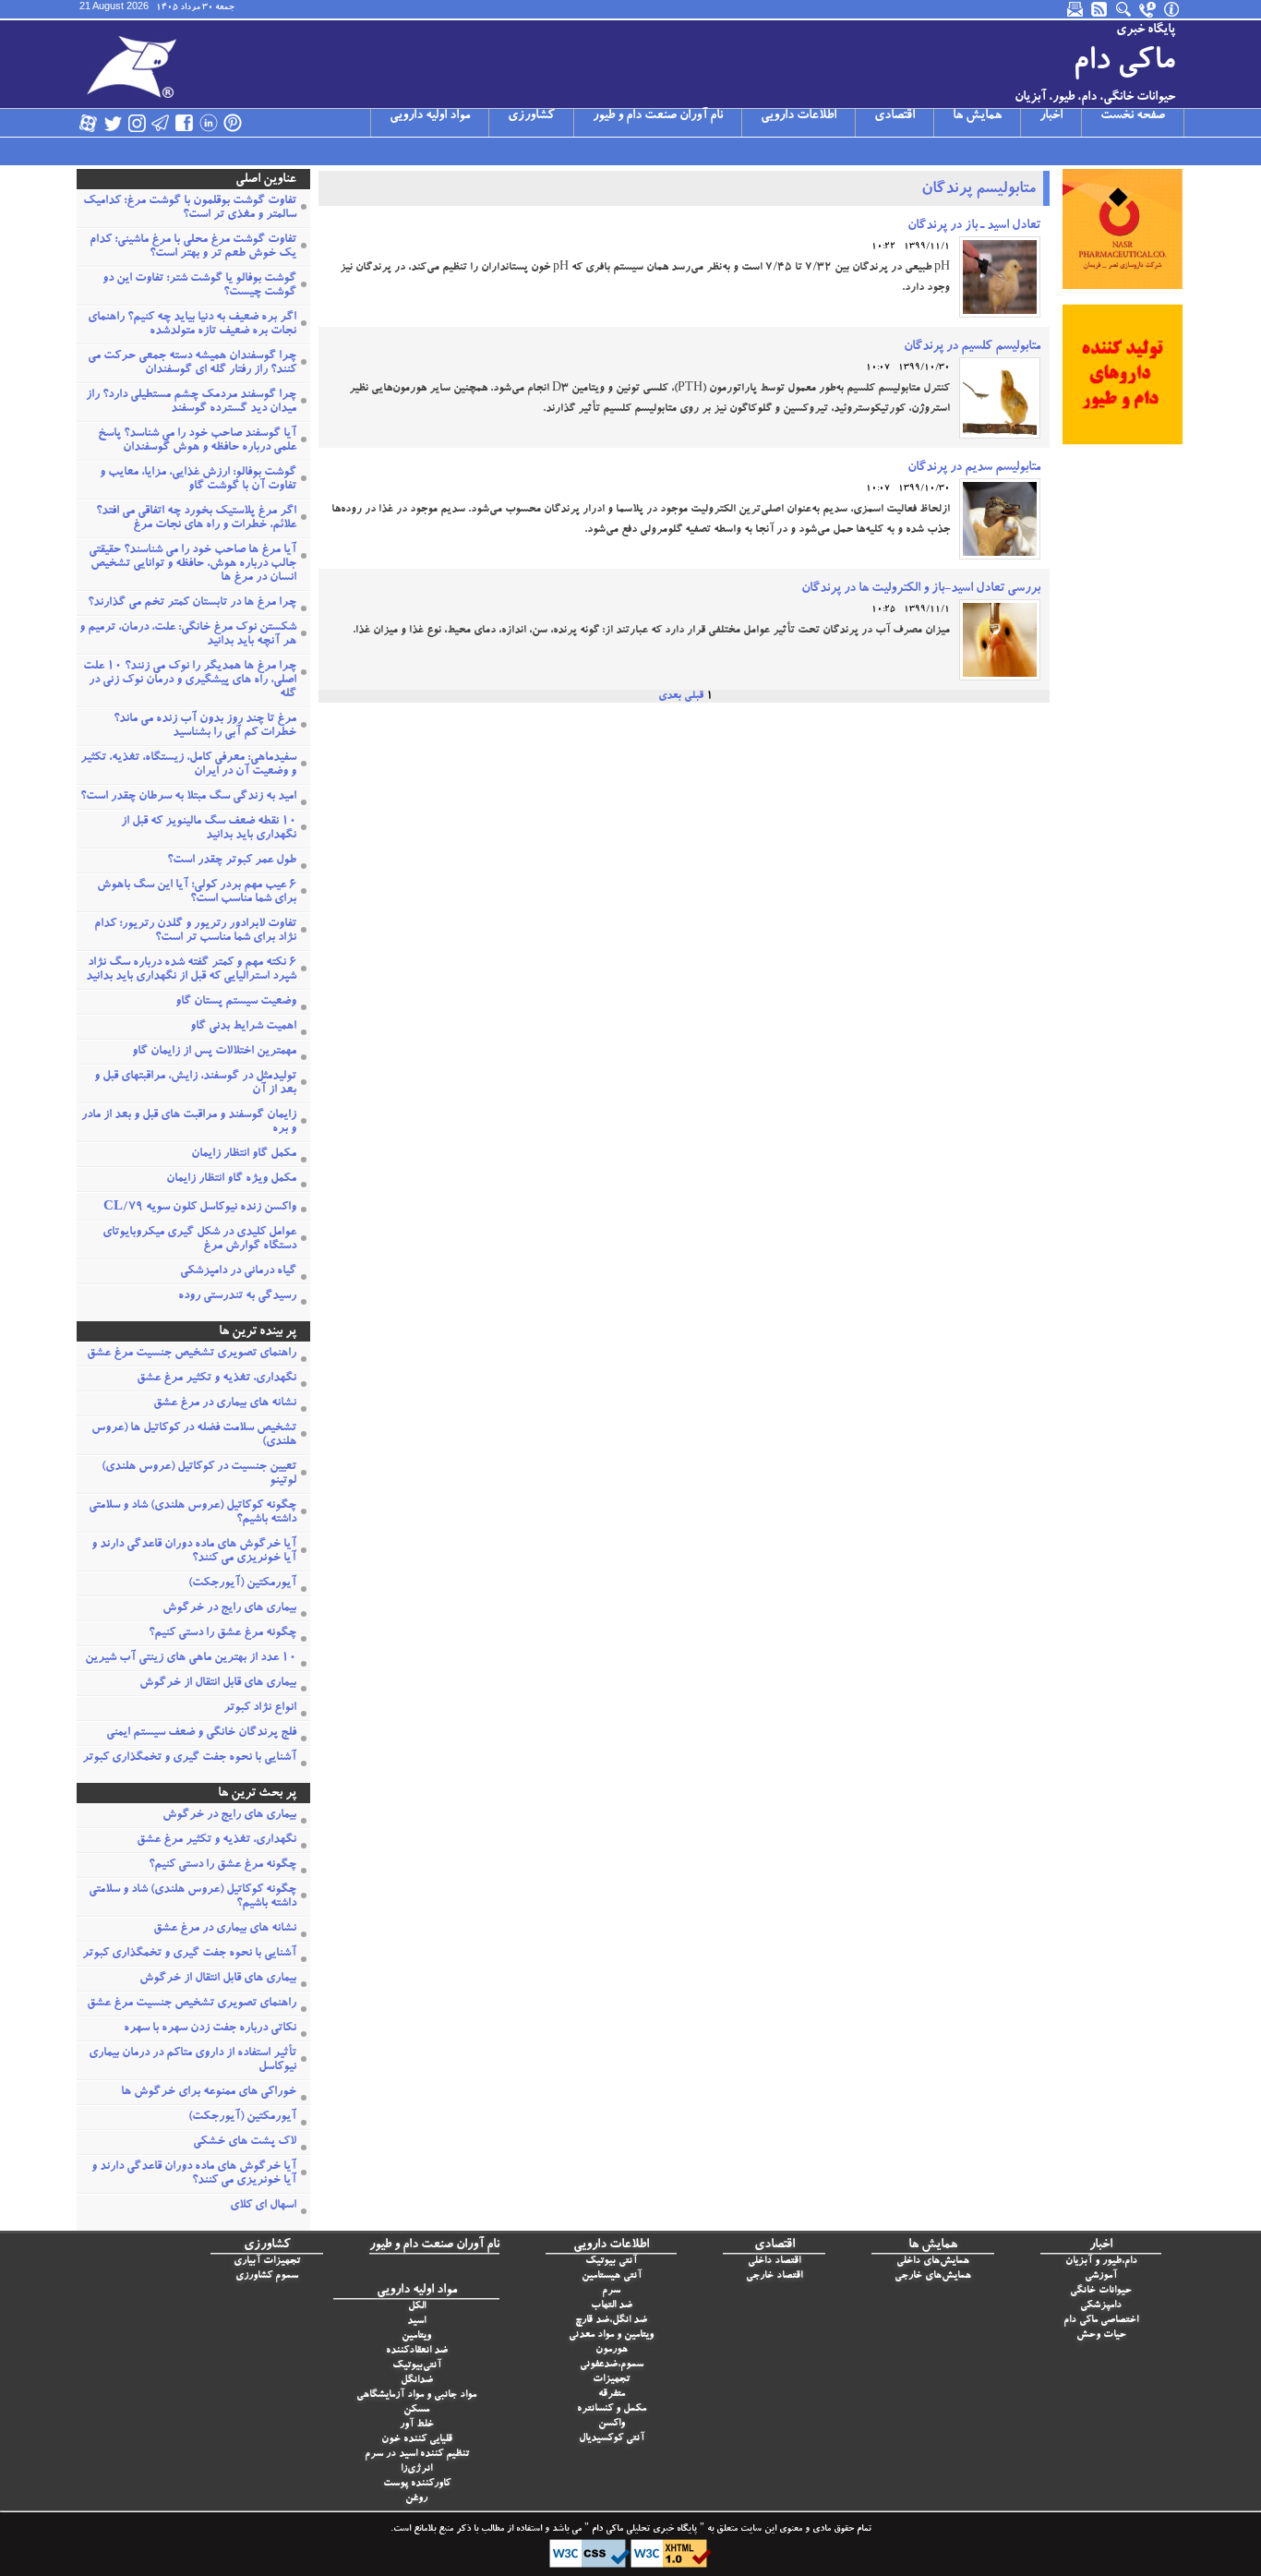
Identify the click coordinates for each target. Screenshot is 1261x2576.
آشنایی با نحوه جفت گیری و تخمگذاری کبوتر (189, 1758)
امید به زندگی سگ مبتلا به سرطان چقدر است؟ (188, 797)
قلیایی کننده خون (417, 2440)
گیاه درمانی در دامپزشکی (238, 1272)
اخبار (1051, 116)
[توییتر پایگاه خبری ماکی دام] (113, 123)
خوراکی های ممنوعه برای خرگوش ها (209, 2093)
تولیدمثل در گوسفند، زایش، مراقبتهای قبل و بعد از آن (195, 1084)
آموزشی (1101, 2276)
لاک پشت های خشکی (245, 2143)
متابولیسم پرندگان (979, 190)
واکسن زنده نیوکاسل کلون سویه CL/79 (200, 1208)
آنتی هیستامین (612, 2276)
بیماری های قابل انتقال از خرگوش (218, 1684)
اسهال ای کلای (263, 2206)
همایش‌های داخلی (933, 2262)
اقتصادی (895, 116)
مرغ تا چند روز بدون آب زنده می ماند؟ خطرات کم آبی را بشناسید (205, 727)
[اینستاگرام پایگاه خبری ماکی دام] (137, 123)
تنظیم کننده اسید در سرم (417, 2455)
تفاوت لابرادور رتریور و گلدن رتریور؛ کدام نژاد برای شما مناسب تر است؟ (195, 932)
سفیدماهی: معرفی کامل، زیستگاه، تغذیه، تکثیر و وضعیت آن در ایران (188, 765)
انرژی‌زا (416, 2469)
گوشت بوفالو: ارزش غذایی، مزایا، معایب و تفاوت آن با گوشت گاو (198, 480)
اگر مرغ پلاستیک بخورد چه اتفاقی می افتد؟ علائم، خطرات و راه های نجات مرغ (196, 519)
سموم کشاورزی (267, 2276)
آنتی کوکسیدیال (612, 2439)
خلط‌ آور (417, 2425)
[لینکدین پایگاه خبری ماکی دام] (209, 123)
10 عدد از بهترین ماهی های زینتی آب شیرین (191, 1659)
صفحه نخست (1133, 116)
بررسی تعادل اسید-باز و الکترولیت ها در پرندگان (921, 589)
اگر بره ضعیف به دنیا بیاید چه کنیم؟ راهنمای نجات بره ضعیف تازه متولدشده (192, 325)
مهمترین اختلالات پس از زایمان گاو (214, 1052)
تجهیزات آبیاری (267, 2262)
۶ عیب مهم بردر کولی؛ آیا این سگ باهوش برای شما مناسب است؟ (197, 893)
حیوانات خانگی (1101, 2291)
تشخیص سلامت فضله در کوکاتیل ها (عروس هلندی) (194, 1436)
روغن (416, 2499)
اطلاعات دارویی (799, 116)
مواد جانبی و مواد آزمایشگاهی (416, 2395)
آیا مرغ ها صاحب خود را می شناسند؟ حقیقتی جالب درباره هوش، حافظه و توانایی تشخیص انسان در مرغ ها (192, 565)
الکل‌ (417, 2307)
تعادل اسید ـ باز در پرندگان (974, 226)
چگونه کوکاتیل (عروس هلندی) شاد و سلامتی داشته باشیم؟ (192, 1513)
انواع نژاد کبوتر (260, 1709)
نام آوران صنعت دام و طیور (658, 116)
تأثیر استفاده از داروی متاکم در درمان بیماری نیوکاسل (192, 2061)
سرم (611, 2291)
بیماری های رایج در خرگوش (229, 1609)
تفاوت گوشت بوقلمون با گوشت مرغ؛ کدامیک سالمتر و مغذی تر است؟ (190, 209)
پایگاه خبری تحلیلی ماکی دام (643, 2530)
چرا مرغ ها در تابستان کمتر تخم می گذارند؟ (192, 603)
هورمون (612, 2350)
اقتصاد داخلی (774, 2262)
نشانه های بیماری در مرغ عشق (225, 1404)
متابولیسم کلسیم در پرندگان (972, 347)
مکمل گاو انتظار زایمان (244, 1155)
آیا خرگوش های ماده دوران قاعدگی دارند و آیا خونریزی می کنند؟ (194, 1552)
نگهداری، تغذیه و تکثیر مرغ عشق (216, 1379)
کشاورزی (531, 116)
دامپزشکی (1101, 2306)
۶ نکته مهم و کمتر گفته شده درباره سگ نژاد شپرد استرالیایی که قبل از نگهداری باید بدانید (191, 970)
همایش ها (977, 116)
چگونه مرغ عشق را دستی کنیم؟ (222, 1634)
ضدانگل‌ (417, 2381)
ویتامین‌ (416, 2336)
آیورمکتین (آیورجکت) (242, 1584)
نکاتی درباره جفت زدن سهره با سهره (210, 2029)
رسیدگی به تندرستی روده (237, 1297)
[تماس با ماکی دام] (1148, 9)
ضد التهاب (612, 2306)
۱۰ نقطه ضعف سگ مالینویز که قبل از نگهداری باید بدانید (209, 829)
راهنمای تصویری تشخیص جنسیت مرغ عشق (192, 1354)
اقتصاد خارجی (774, 2276)
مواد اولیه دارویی (430, 116)
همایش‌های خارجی (933, 2276)
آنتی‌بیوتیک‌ (417, 2366)
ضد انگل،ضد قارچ (611, 2321)
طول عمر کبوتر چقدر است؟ (232, 861)
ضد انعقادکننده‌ (417, 2351)
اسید (416, 2322)
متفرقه (612, 2395)
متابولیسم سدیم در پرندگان (974, 468)
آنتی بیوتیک (611, 2262)
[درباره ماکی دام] (1172, 9)
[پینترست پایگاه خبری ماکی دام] (233, 123)
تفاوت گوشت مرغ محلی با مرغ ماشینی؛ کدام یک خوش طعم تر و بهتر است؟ (193, 247)
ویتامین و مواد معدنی (611, 2335)
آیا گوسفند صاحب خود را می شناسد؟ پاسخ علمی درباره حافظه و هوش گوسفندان (197, 441)
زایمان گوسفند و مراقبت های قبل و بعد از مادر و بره (189, 1123)
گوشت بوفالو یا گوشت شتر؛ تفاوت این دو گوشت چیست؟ (199, 286)
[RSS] (1100, 9)
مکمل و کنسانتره (612, 2409)
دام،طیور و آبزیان (1101, 2262)
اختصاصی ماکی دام (1101, 2321)
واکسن (612, 2424)
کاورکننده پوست (417, 2484)
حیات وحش (1101, 2335)
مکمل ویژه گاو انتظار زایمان (231, 1180)
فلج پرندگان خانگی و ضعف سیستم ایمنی (201, 1733)
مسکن (416, 2410)
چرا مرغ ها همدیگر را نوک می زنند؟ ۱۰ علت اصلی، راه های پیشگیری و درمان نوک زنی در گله (190, 681)
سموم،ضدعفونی (612, 2365)
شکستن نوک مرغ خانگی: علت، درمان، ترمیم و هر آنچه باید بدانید (188, 635)
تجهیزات (611, 2380)
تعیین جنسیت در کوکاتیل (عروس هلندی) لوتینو (199, 1475)
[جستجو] (1124, 9)
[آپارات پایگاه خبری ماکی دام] (89, 123)
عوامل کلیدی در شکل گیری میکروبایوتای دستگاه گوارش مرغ (199, 1240)
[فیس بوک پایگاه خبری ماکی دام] (185, 123)
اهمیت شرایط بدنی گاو (243, 1027)
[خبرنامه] (1076, 9)
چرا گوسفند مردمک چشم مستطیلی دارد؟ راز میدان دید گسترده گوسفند (191, 403)
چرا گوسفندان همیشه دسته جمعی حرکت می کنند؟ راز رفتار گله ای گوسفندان (192, 364)
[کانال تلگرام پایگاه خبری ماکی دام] (161, 123)
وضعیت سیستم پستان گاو (236, 1002)
